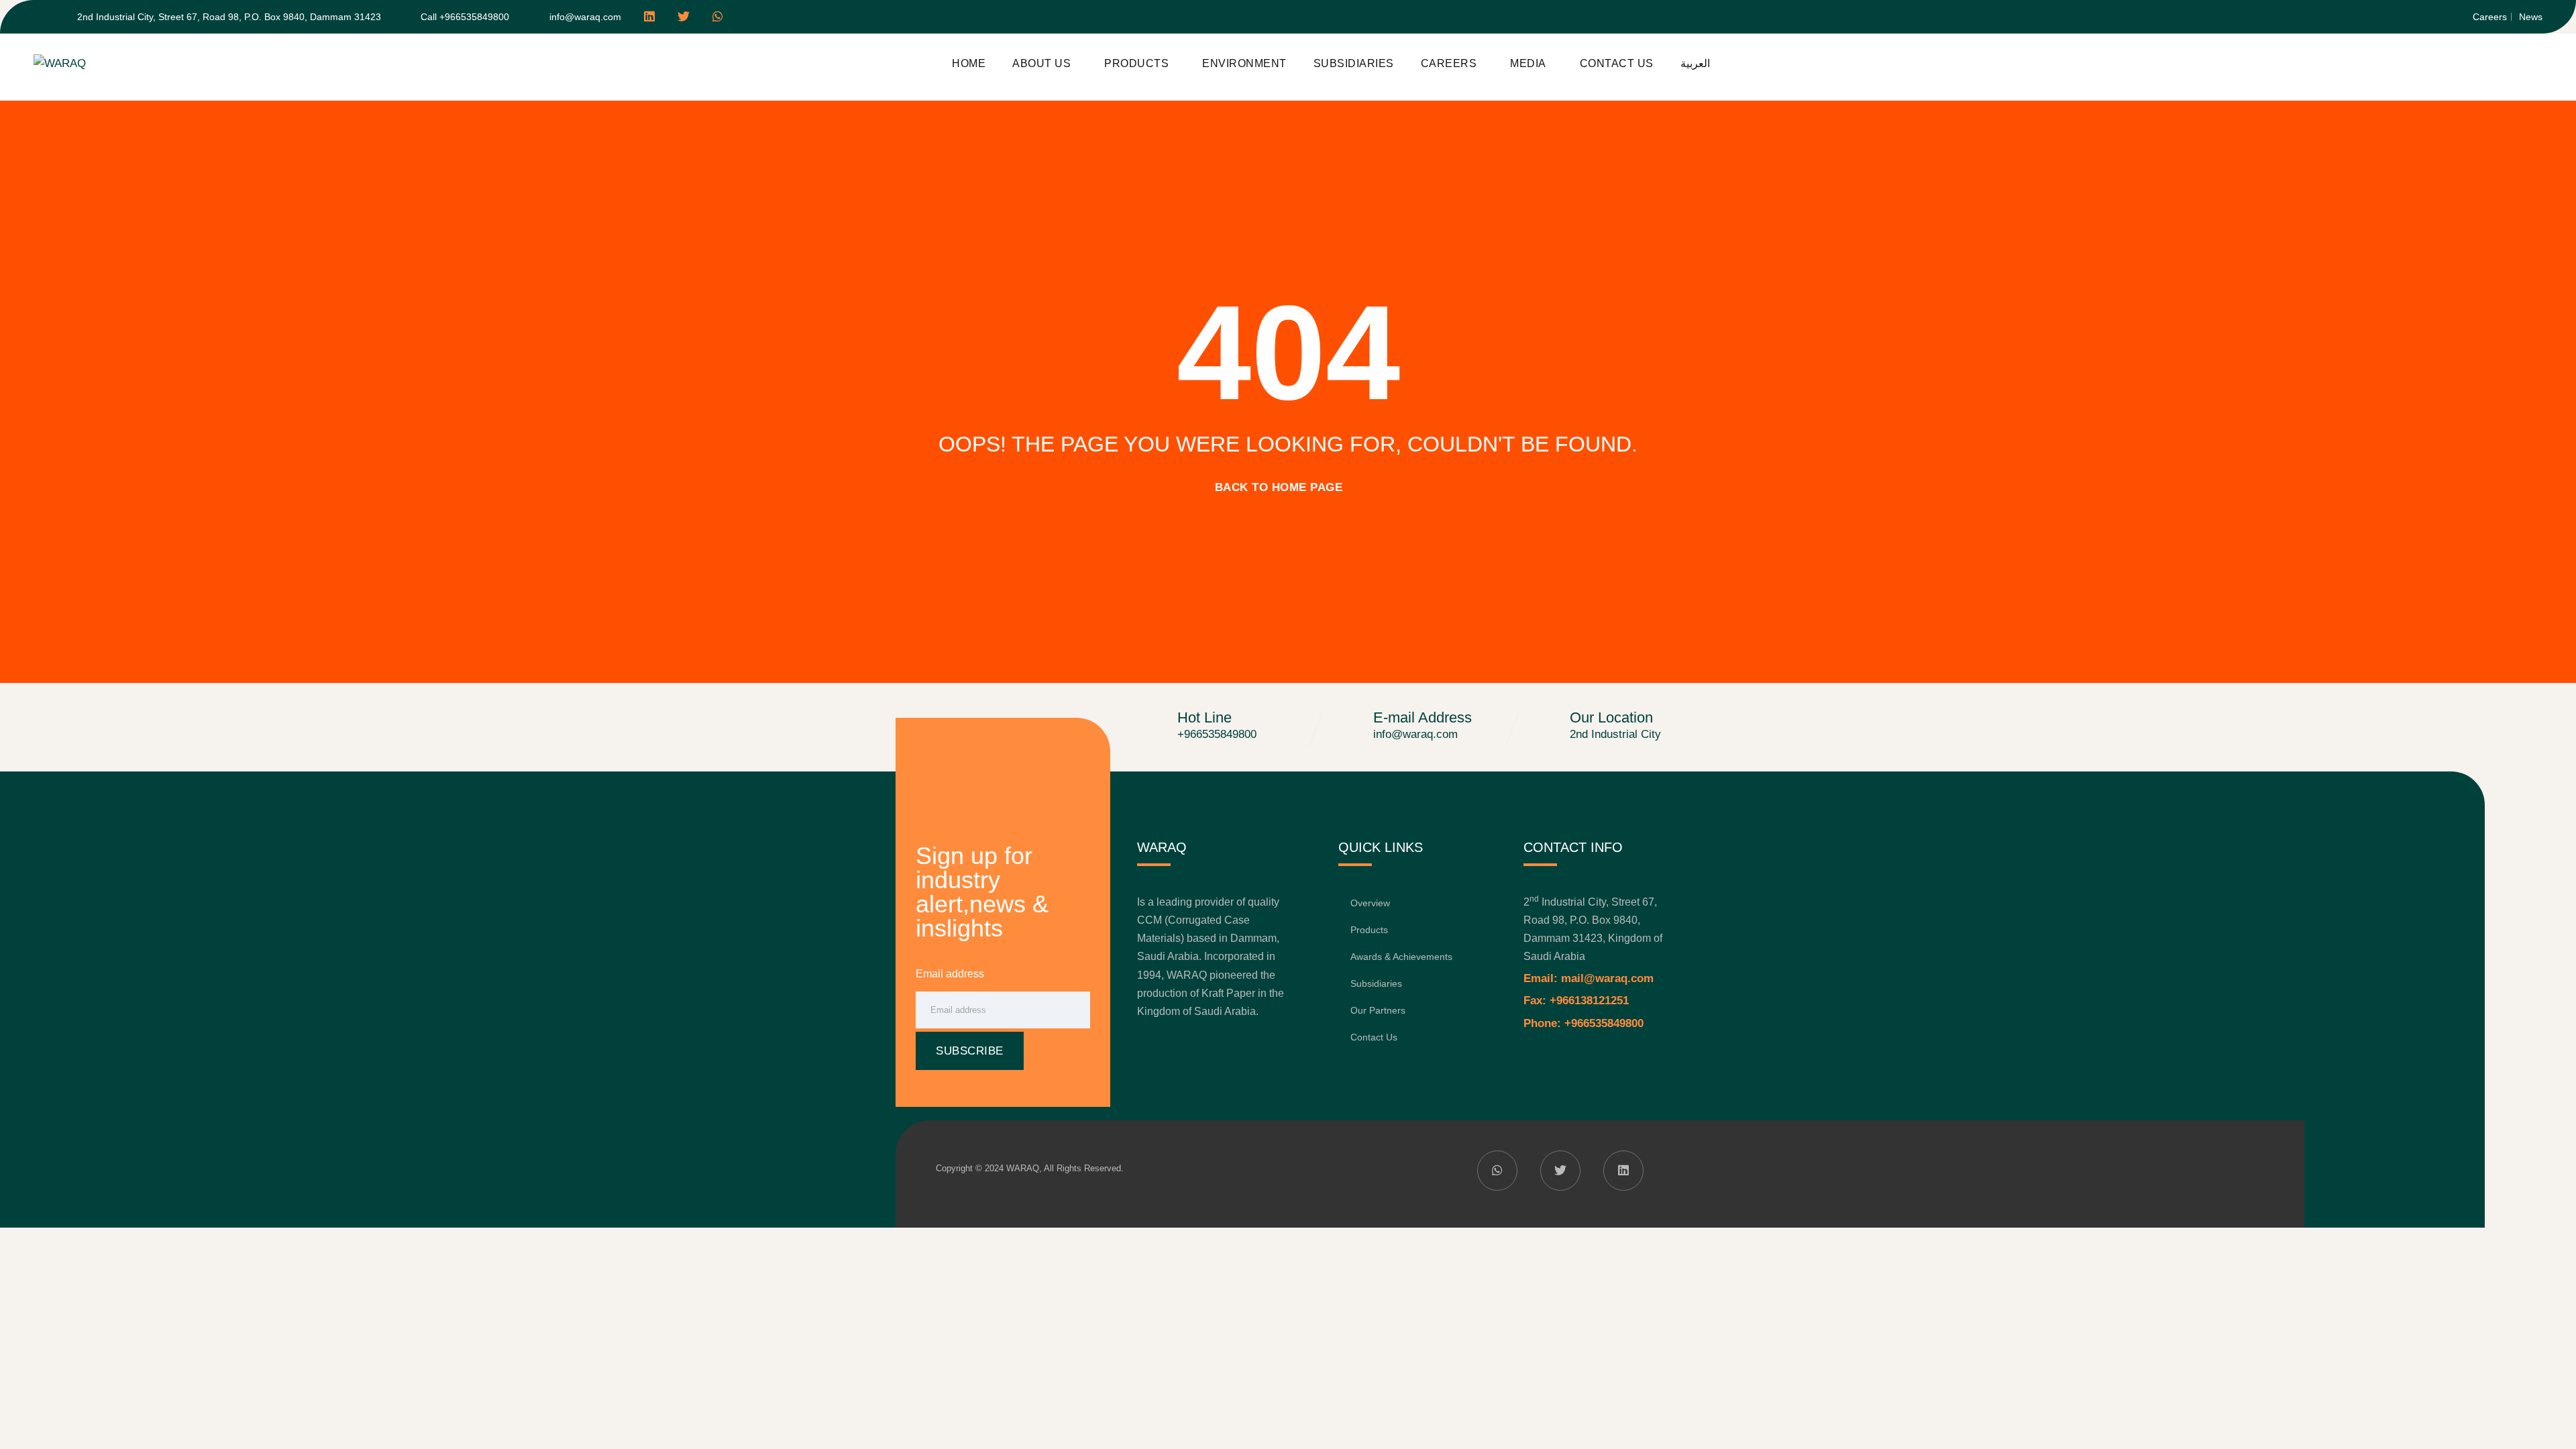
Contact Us (1617, 63)
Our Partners (1378, 1010)
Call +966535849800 (465, 17)
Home (969, 63)
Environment (1244, 63)
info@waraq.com (585, 17)
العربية (1695, 63)
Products (1136, 63)
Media (1528, 63)
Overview (1370, 903)
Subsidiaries (1354, 63)
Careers (2490, 17)
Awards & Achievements (1401, 957)
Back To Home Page (1279, 487)
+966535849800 (1217, 734)
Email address (950, 974)
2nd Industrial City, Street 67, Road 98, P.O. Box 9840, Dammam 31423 (229, 17)
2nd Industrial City (1615, 734)
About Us (1041, 63)
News (2531, 17)
